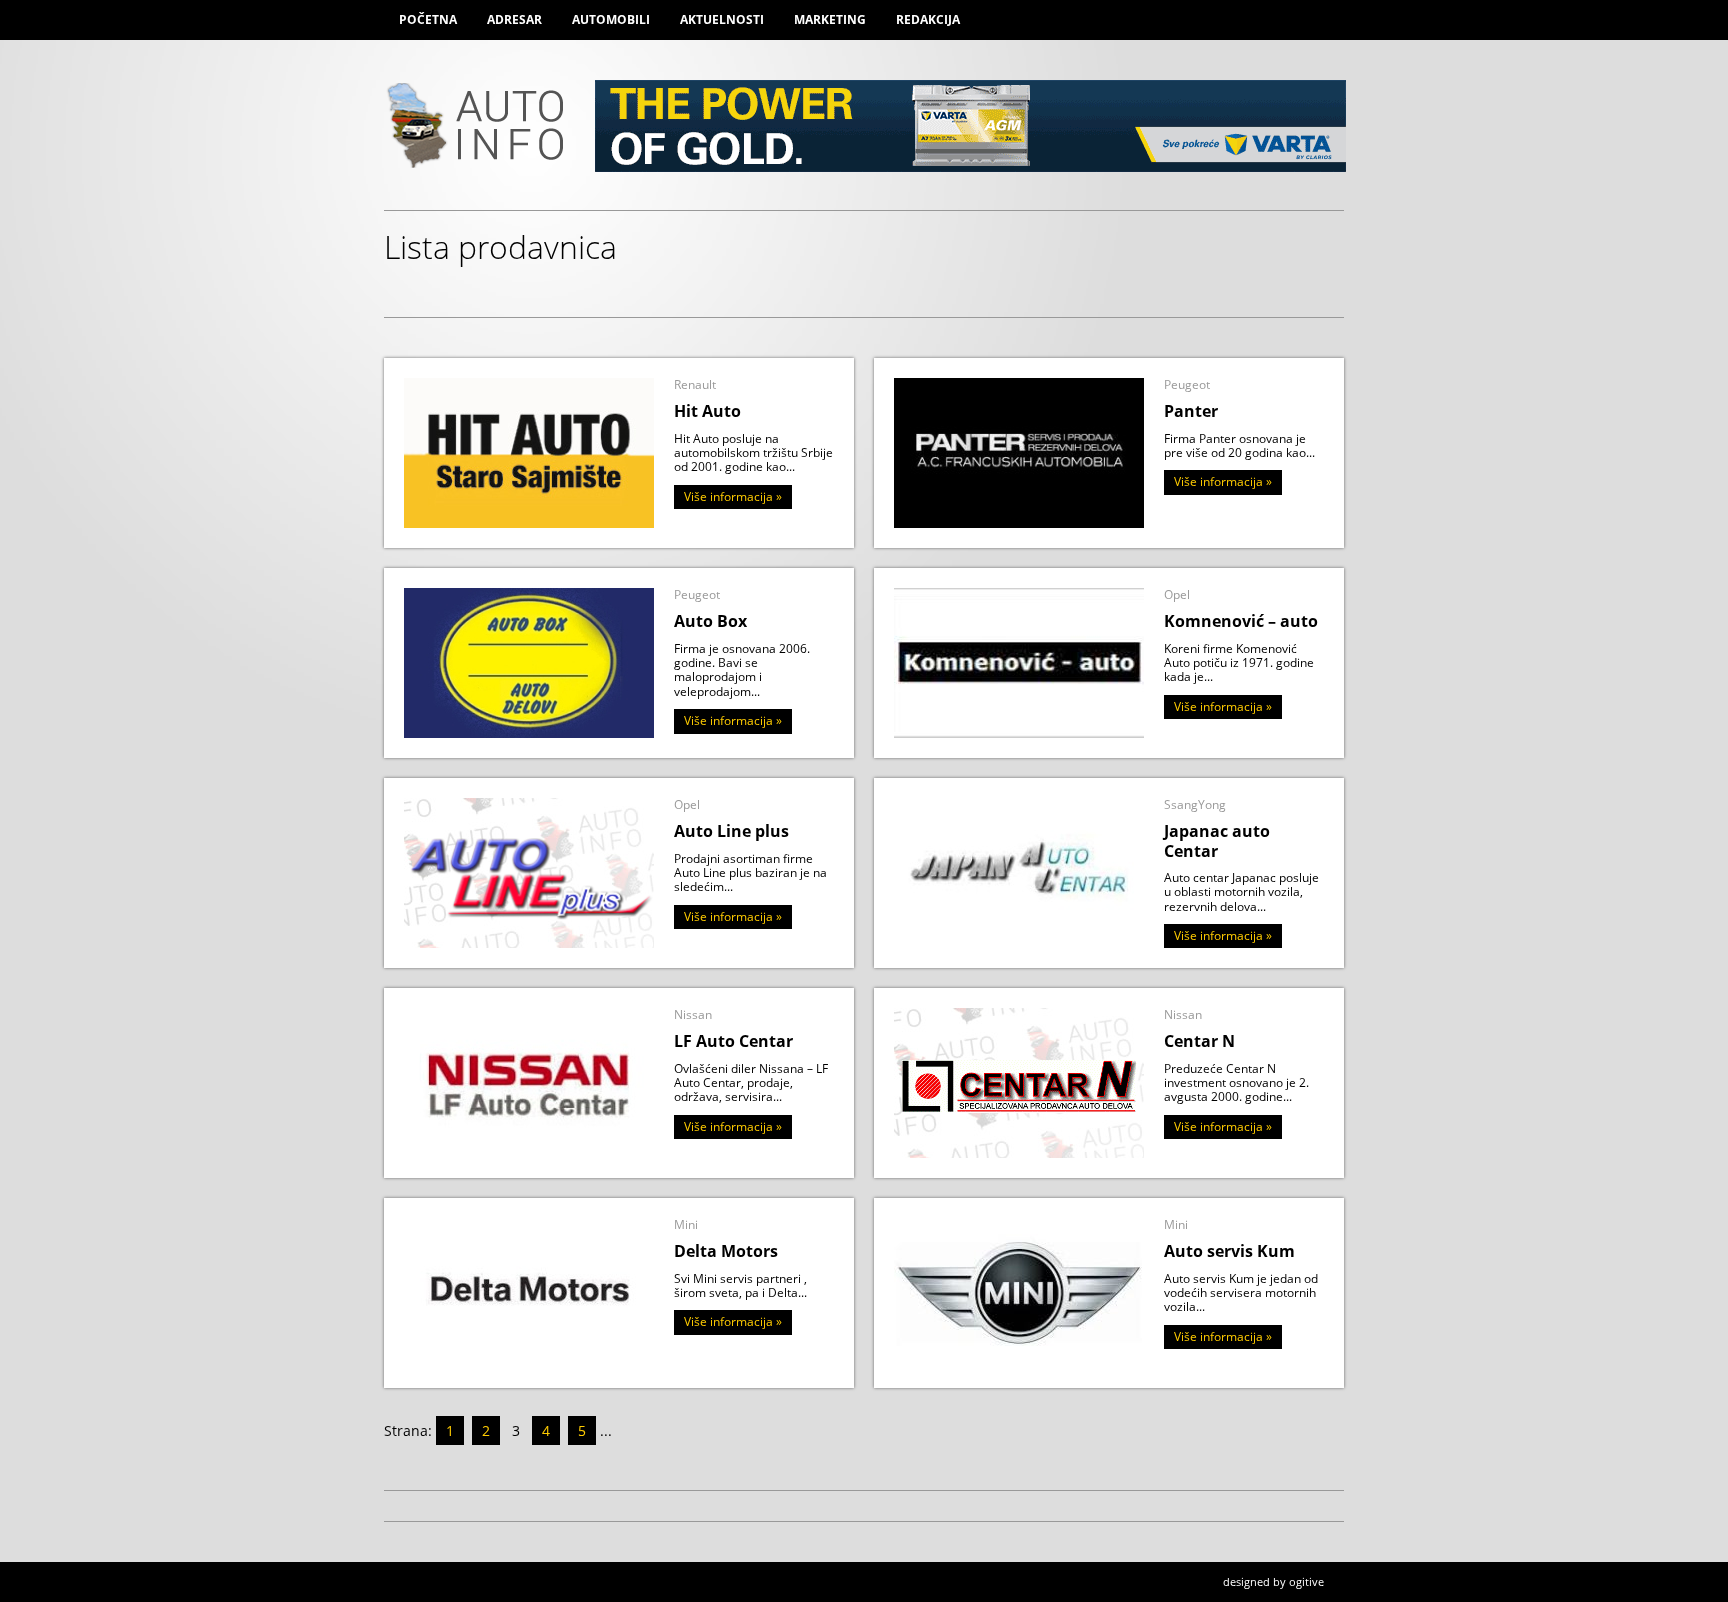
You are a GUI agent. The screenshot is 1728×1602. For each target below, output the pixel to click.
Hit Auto (707, 411)
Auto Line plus (731, 831)
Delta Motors (726, 1251)
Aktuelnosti (722, 19)
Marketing (830, 19)
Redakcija (928, 19)
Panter (1191, 411)
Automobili (611, 19)
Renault (695, 384)
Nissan (693, 1014)
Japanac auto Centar (1217, 840)
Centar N (1199, 1041)
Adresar (514, 19)
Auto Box (710, 621)
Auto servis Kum (1229, 1251)
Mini (686, 1224)
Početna (428, 19)
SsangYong (1195, 804)
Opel (1177, 594)
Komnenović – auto (1241, 621)
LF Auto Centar (733, 1041)
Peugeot (1187, 384)
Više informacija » (733, 496)
